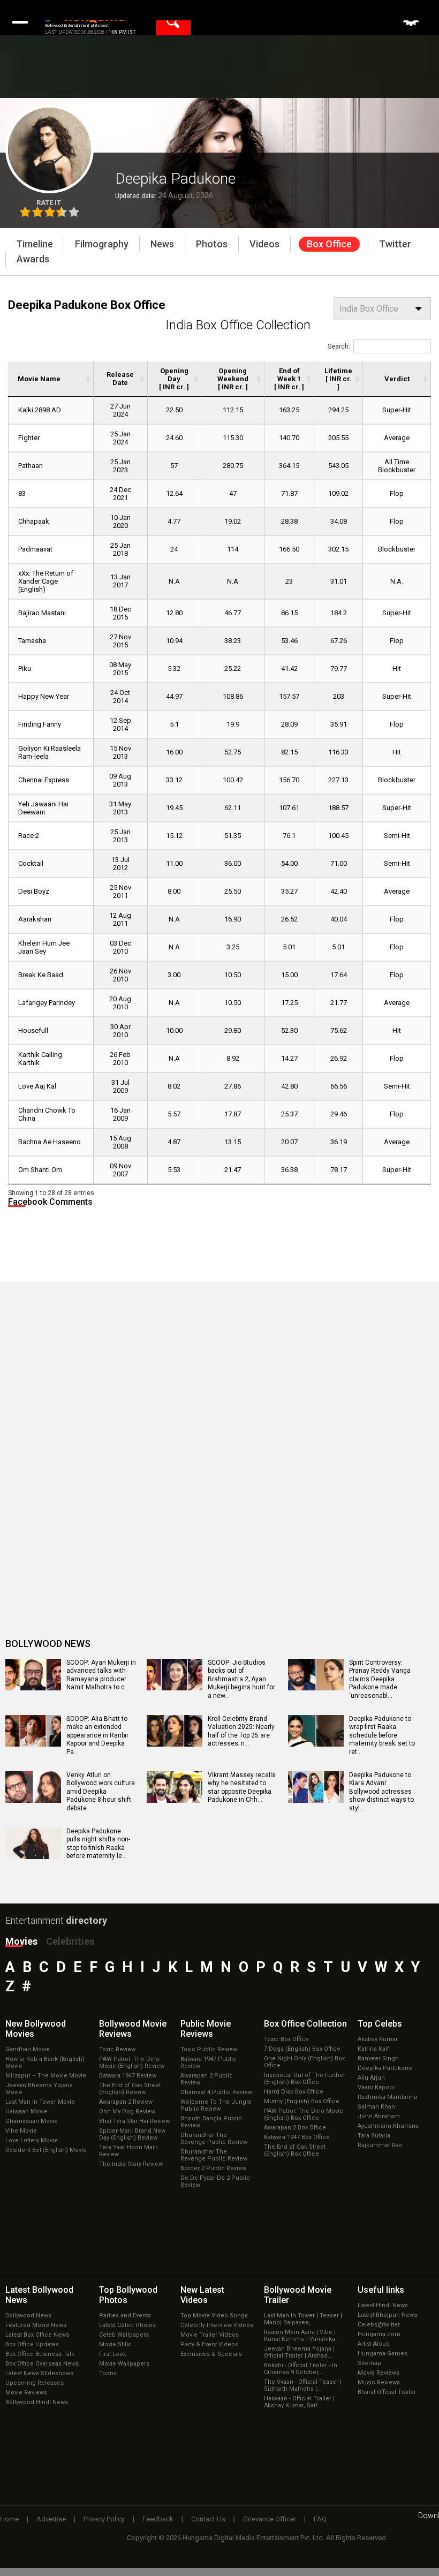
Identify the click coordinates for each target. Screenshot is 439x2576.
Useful (381, 2290)
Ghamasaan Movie (32, 2121)
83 (22, 493)
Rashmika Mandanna (387, 2097)
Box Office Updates (32, 2344)
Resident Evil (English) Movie (46, 2150)
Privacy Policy (104, 2519)
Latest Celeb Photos (127, 2325)
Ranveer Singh (378, 2058)
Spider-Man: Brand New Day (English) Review (132, 2134)
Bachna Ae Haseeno (50, 1142)
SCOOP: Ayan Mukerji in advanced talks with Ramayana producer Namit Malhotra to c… (101, 1675)
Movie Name (39, 379)
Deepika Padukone (385, 2068)
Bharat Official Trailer (387, 2392)
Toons (108, 2373)
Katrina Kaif (373, 2049)
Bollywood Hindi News (37, 2402)
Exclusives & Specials (211, 2354)
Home (9, 2519)
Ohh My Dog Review (127, 2112)
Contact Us (208, 2519)
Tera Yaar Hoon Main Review (128, 2151)
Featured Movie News (36, 2325)
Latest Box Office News (37, 2335)
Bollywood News (28, 2316)
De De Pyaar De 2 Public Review (215, 2181)
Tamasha (32, 641)
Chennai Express (44, 780)
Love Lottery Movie (32, 2140)
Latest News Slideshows (39, 2373)
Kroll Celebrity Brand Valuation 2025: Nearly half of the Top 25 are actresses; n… (241, 1731)
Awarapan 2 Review (126, 2102)
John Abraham (379, 2116)
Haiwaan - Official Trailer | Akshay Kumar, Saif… (299, 2402)
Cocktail (31, 863)
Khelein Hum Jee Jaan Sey (44, 947)
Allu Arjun (371, 2078)
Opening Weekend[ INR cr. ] (233, 379)
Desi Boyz (34, 891)
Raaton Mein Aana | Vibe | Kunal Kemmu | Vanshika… (301, 2336)
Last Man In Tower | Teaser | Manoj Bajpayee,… (303, 2319)
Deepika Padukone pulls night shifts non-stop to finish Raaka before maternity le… (98, 1844)
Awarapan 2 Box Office (295, 2128)
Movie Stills (115, 2344)
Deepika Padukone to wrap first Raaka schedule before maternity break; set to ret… (382, 1735)
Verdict (397, 379)
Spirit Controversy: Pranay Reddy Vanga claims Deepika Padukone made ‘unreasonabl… (380, 1679)
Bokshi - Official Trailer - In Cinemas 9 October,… (301, 2369)
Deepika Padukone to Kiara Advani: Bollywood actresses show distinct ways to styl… (381, 1792)
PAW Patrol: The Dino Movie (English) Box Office (304, 2114)
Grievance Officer (270, 2519)
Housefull (33, 1030)
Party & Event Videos (209, 2344)
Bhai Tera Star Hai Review (134, 2121)
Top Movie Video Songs (214, 2316)
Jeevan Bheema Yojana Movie (39, 2089)
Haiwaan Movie (27, 2112)
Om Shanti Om (40, 1170)
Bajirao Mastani (42, 613)
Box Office (305, 2024)
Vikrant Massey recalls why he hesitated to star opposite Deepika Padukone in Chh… (242, 1788)
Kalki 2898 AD (40, 410)
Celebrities (70, 1941)
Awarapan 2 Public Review (207, 2079)
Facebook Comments (50, 1202)
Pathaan (31, 466)
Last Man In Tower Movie (40, 2102)
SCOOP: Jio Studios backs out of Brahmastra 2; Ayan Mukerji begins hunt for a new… (241, 1679)
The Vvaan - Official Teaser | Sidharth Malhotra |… (303, 2385)
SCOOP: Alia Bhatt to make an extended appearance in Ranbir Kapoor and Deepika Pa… (97, 1735)
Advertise (51, 2519)
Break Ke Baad (41, 975)
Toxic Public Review (209, 2049)
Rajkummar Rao (380, 2145)
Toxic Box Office (286, 2039)
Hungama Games (383, 2354)
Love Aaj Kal (37, 1086)
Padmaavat (35, 549)
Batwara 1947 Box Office (297, 2137)
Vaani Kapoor (376, 2087)
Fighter (29, 438)
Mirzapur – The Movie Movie (46, 2076)
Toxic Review (117, 2049)
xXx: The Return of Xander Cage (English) (46, 581)
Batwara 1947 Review (128, 2076)
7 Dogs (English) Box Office (302, 2049)
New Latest (202, 2295)
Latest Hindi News (383, 2305)
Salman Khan (376, 2107)
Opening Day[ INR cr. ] (174, 379)
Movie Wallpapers (124, 2364)
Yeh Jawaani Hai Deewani (43, 808)
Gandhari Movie (28, 2049)
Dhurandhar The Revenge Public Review (214, 2139)
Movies (21, 1941)
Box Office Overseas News (42, 2364)
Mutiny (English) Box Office (302, 2101)
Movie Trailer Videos (210, 2335)
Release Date (120, 379)
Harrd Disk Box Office (294, 2092)
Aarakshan (35, 919)
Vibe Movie (21, 2131)
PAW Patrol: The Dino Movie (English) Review (132, 2063)
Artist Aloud (374, 2344)
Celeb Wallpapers (124, 2335)
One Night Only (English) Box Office (304, 2062)
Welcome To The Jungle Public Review (216, 2105)
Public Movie (206, 2029)
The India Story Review (131, 2164)
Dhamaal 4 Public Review (216, 2092)
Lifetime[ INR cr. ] (338, 379)
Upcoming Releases (35, 2383)
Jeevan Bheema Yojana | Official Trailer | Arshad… (299, 2352)
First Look (113, 2354)
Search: (339, 346)
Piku (25, 668)
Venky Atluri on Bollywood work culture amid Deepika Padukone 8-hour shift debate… (101, 1792)
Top (380, 2024)
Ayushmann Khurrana (388, 2126)
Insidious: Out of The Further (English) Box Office (305, 2079)
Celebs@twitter (379, 2325)
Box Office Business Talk (40, 2354)
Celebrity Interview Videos (217, 2325)
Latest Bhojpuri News (387, 2315)
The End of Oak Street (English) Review (130, 2089)
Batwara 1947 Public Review (209, 2063)
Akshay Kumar (378, 2039)
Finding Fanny (40, 724)
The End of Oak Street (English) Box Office (295, 2150)
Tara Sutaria (374, 2136)
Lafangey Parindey (47, 1003)
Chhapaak (34, 521)
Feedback (158, 2519)
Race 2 (29, 836)
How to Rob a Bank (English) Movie (45, 2063)
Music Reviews (379, 2382)
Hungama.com (379, 2334)
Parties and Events (125, 2316)
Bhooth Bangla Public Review (211, 2122)
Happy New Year (44, 696)
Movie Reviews (26, 2393)
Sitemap (369, 2363)
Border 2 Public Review (213, 2168)
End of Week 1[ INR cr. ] (289, 379)
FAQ (320, 2519)
